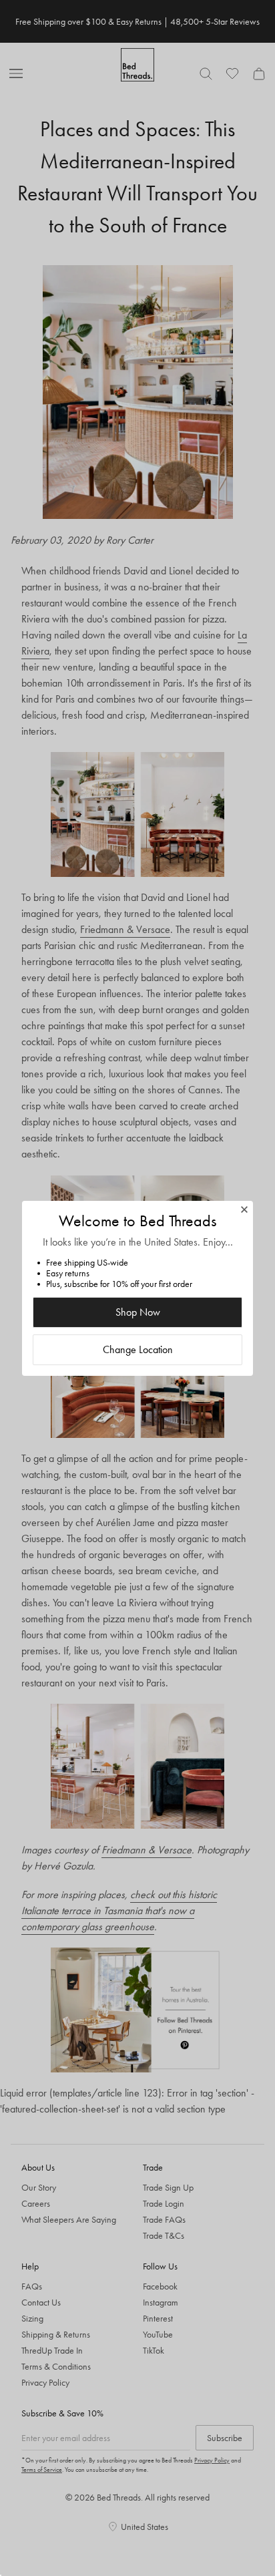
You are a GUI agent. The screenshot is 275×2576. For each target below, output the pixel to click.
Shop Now (138, 1312)
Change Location (138, 1349)
